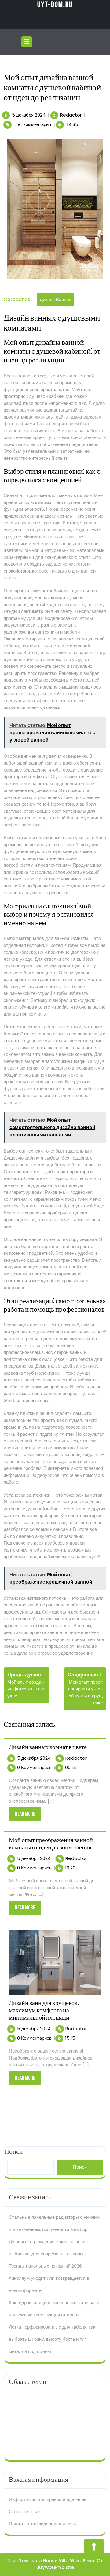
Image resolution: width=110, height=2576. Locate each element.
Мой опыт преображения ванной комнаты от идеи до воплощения (51, 1844)
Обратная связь (26, 2511)
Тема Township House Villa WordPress (51, 2561)
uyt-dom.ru (55, 5)
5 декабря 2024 (29, 115)
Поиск (80, 2167)
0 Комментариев (34, 1767)
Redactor (71, 115)
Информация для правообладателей (48, 2499)
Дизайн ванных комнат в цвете (48, 1747)
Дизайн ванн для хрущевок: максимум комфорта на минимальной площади (44, 2010)
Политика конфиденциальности (42, 2524)
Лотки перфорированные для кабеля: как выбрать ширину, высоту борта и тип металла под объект (52, 2339)
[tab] (28, 42)
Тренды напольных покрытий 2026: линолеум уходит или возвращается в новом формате (49, 2278)
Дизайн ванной (55, 299)
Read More (28, 1816)
